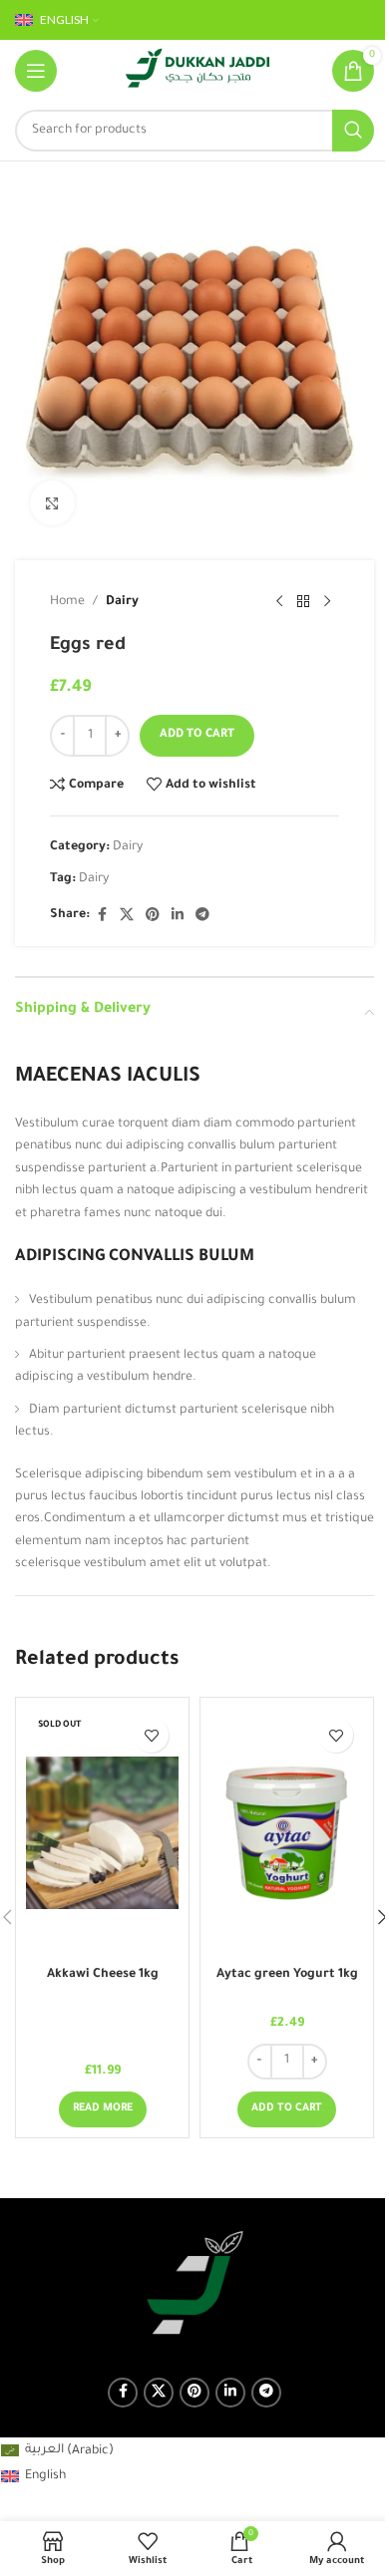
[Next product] (327, 602)
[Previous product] (279, 602)
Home (67, 602)
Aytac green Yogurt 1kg (287, 1975)
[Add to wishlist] (151, 1735)
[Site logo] (197, 72)
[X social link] (127, 916)
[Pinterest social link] (153, 916)
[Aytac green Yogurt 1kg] (287, 1832)
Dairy (122, 602)
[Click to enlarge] (52, 503)
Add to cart (197, 735)
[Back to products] (303, 602)
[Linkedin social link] (178, 916)
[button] (287, 2109)
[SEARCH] (353, 131)
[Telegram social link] (202, 916)
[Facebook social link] (102, 916)
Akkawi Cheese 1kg (103, 1975)
